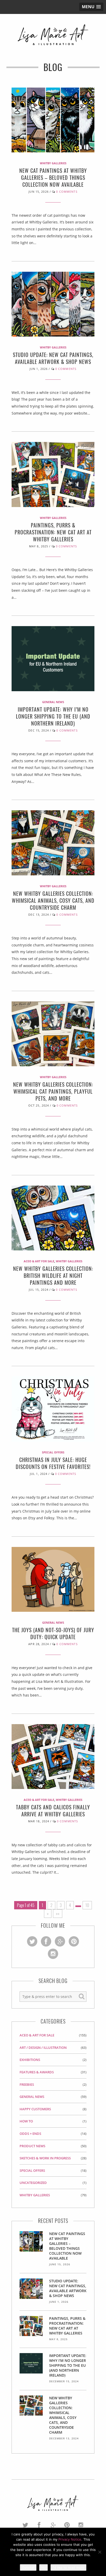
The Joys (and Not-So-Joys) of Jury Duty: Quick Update (53, 1633)
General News (53, 702)
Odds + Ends (30, 2134)
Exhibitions (30, 2060)
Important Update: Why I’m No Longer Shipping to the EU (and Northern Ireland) (53, 716)
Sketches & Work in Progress (45, 2158)
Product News (32, 2146)
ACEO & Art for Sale (39, 1261)
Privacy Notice (70, 2539)
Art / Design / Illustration (43, 2048)
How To (26, 2121)
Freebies (27, 2084)
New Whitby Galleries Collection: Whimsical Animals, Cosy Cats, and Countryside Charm (53, 900)
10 (87, 1905)
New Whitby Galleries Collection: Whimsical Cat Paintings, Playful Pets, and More (53, 1091)
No (43, 2567)
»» (58, 1913)
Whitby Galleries (53, 163)
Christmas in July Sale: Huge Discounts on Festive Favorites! (53, 1463)
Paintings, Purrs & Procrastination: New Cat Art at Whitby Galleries (53, 532)
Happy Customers (35, 2109)
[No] (100, 2552)
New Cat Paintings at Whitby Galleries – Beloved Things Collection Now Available (53, 177)
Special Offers (53, 1452)
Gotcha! (28, 2567)
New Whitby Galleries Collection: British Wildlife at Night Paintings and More (53, 1275)
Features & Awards (37, 2072)
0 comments (67, 192)
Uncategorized (33, 2183)
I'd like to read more (68, 2567)
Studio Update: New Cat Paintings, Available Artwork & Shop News (53, 358)
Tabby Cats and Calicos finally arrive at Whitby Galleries (53, 1811)
